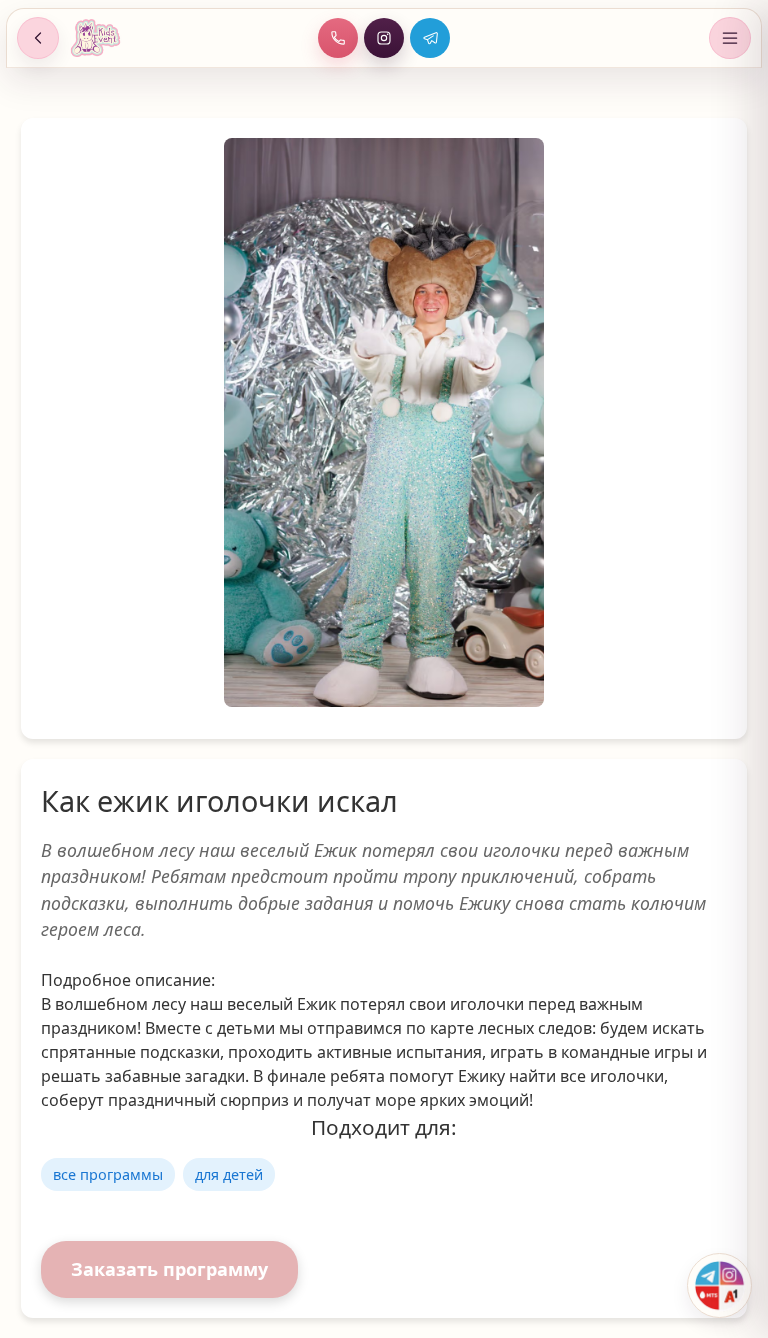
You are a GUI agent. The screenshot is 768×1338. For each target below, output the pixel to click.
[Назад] (38, 38)
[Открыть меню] (730, 38)
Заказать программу (169, 1269)
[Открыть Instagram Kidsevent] (384, 38)
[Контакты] (719, 1285)
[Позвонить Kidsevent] (338, 38)
